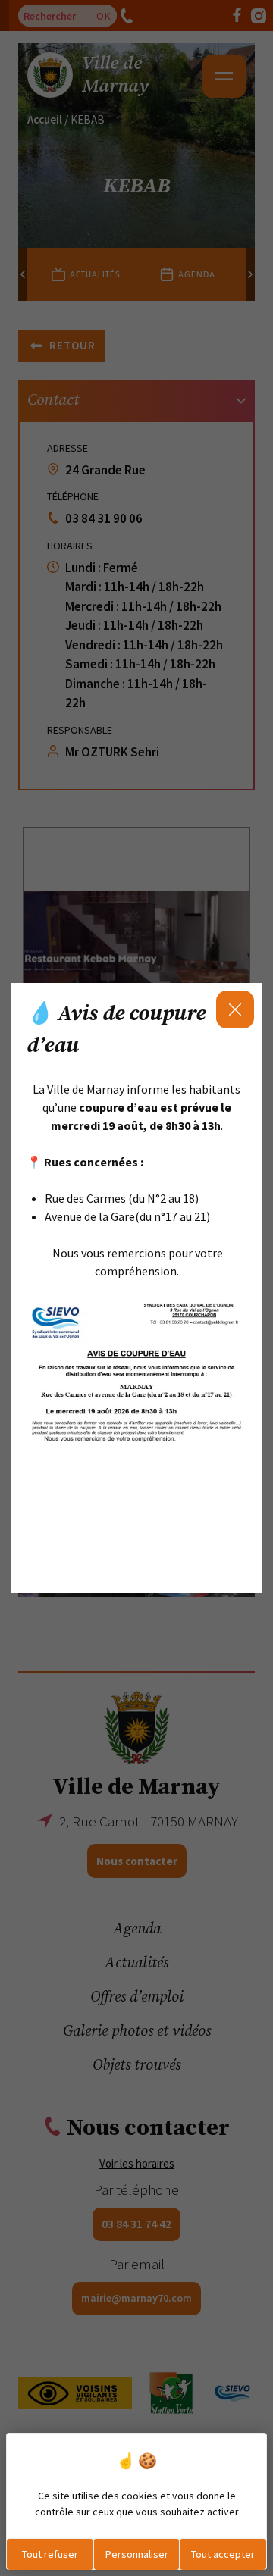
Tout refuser (50, 2554)
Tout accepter (223, 2554)
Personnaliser (137, 2554)
